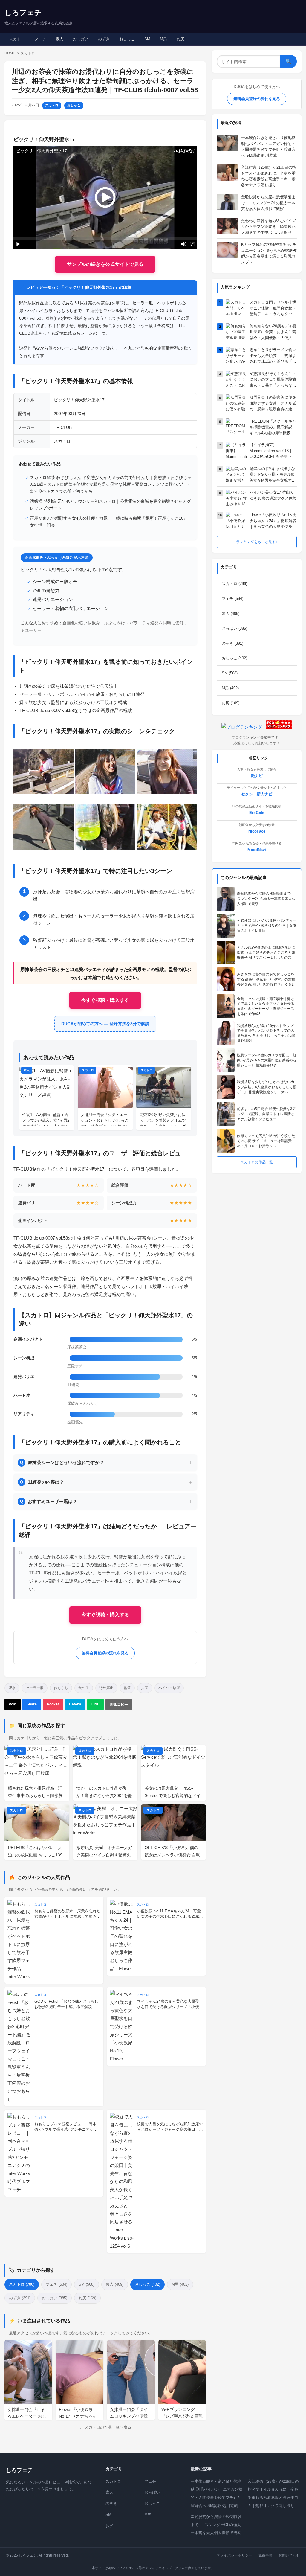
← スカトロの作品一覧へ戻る (105, 2427)
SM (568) (87, 2284)
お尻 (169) (87, 2298)
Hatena (75, 1704)
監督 (127, 1688)
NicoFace (257, 831)
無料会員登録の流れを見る (105, 1653)
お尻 (180, 39)
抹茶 (145, 1688)
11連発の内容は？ (42, 1482)
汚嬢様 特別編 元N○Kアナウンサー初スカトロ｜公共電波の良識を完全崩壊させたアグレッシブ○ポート (110, 505)
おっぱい (81, 39)
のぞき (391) (20, 2298)
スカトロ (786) (22, 2284)
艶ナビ (257, 776)
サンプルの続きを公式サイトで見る (105, 264)
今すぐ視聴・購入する (105, 1000)
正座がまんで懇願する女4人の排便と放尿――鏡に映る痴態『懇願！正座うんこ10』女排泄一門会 (109, 522)
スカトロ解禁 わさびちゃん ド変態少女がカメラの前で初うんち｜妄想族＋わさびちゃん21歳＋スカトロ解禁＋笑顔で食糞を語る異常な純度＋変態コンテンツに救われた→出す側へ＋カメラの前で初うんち (111, 484)
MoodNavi (257, 850)
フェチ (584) (56, 2284)
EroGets (257, 813)
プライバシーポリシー (234, 2555)
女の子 (84, 1688)
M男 (163, 39)
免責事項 (265, 2555)
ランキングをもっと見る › (257, 542)
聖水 (12, 1688)
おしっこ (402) (147, 2284)
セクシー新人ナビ (257, 794)
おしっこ (127, 39)
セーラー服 (35, 1688)
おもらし (61, 1688)
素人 (59, 39)
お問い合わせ (289, 2555)
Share (32, 1704)
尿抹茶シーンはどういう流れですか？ (62, 1462)
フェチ (40, 39)
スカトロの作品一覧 (257, 1162)
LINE (95, 1704)
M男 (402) (180, 2284)
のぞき (104, 39)
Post (13, 1704)
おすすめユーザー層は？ (49, 1501)
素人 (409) (115, 2284)
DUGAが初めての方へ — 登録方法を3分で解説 (105, 1024)
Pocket (53, 1704)
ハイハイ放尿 (169, 1688)
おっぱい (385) (55, 2298)
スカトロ (17, 39)
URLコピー (119, 1705)
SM (147, 39)
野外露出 (106, 1688)
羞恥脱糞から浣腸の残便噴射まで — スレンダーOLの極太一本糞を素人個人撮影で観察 (216, 2525)
